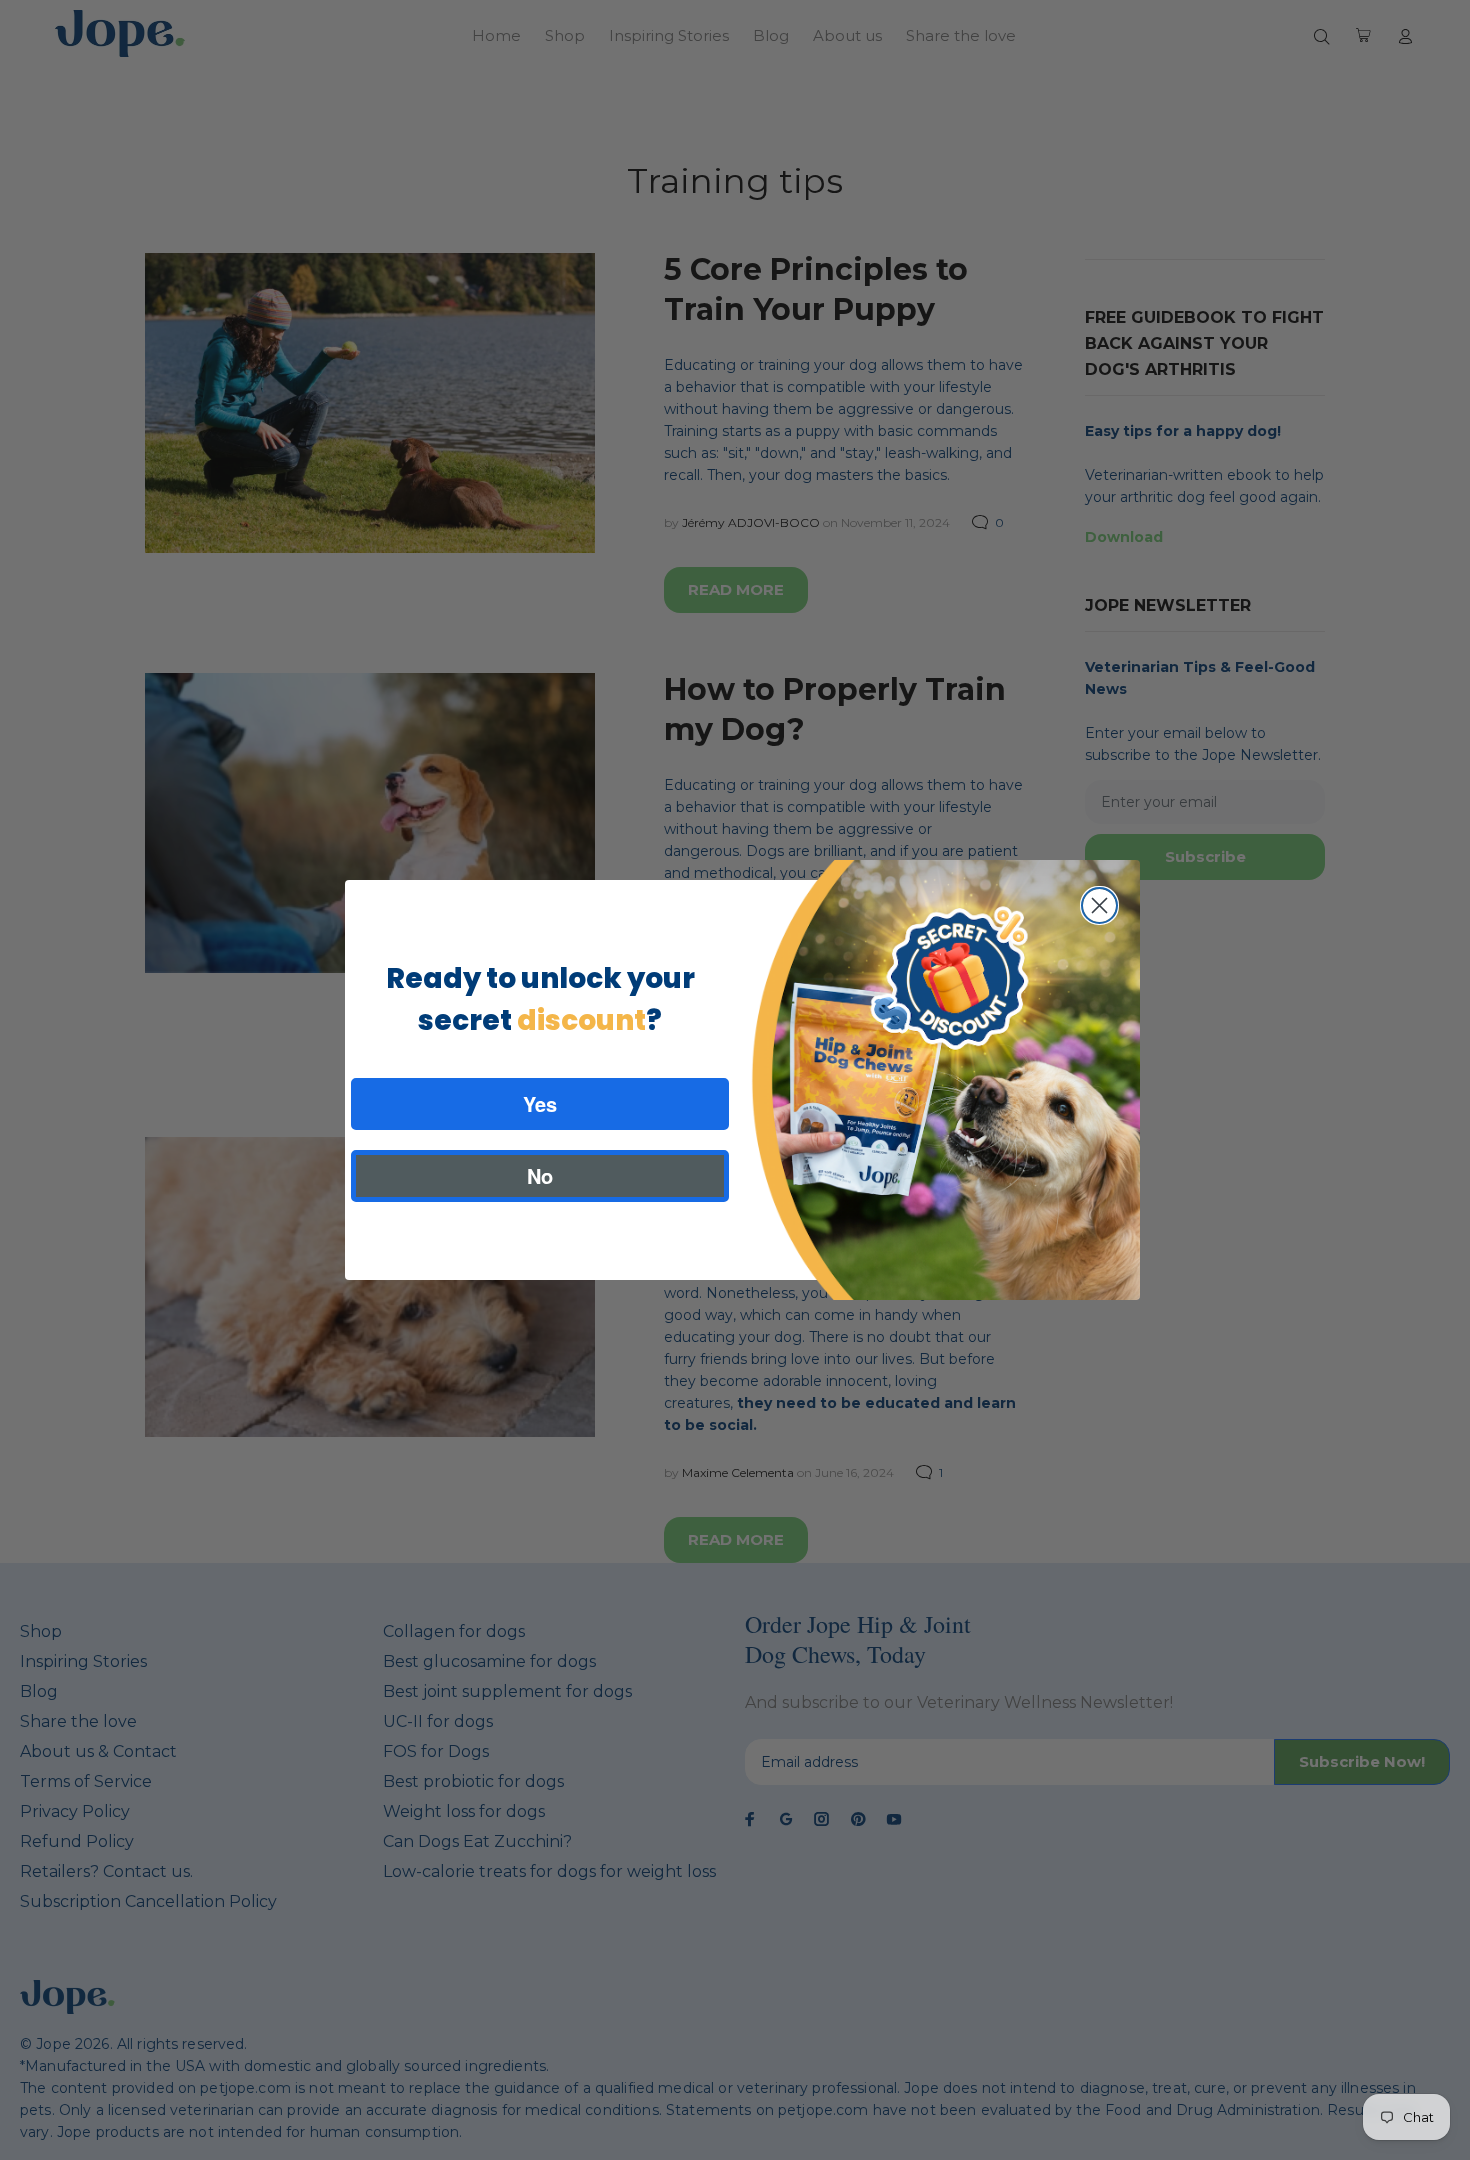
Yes (540, 1103)
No (540, 1175)
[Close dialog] (1099, 905)
